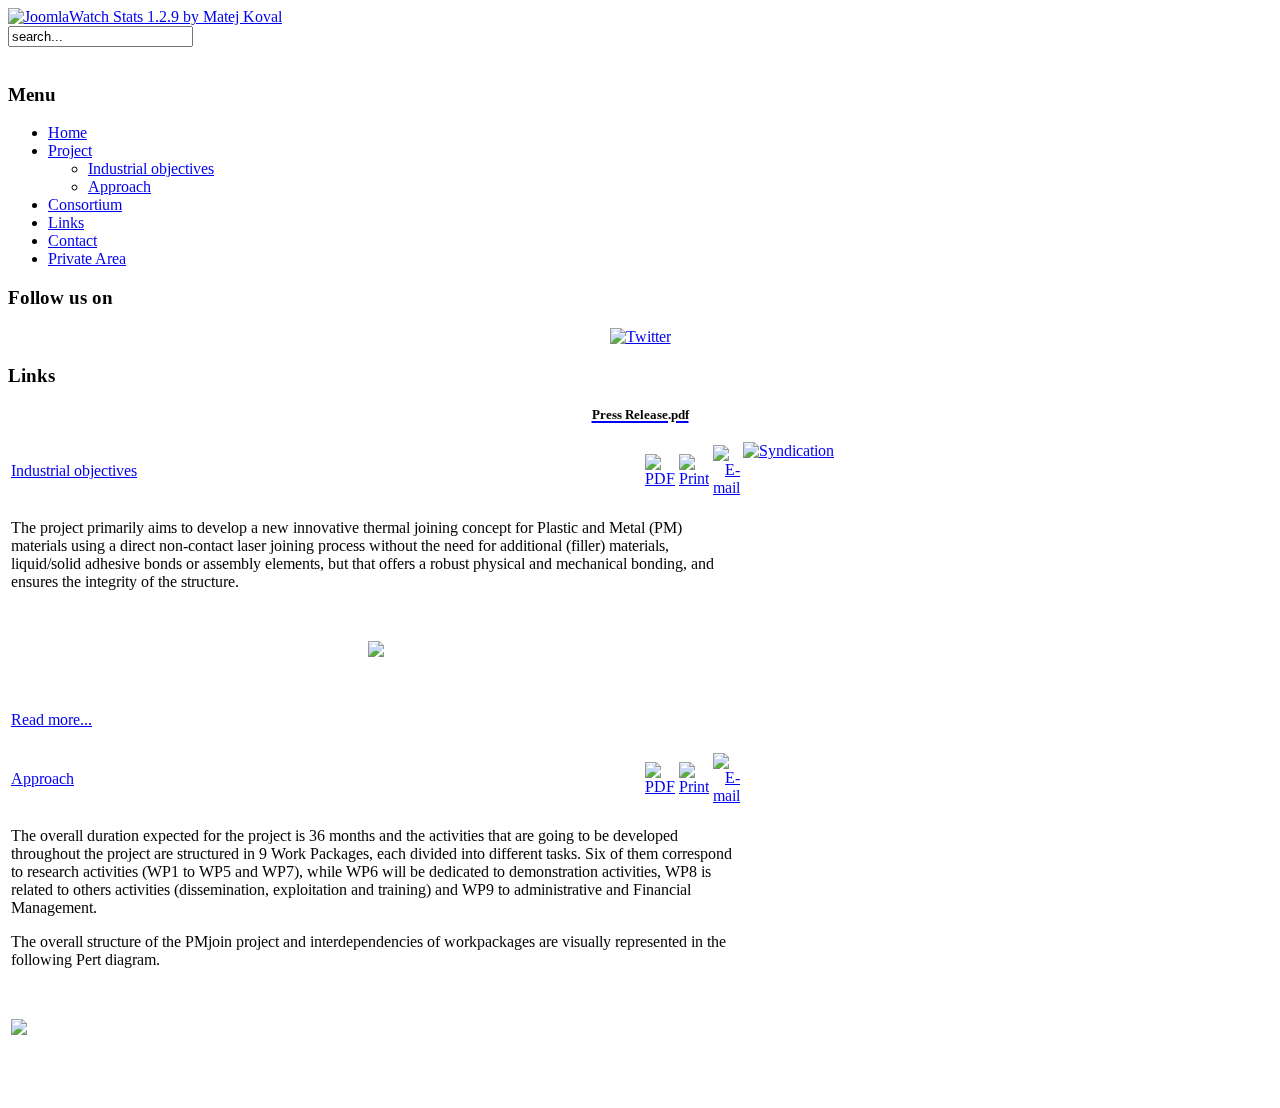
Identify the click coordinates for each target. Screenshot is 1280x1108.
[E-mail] (726, 487)
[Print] (694, 478)
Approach (42, 778)
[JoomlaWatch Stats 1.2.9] (145, 16)
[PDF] (660, 478)
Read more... (51, 719)
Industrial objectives (74, 470)
